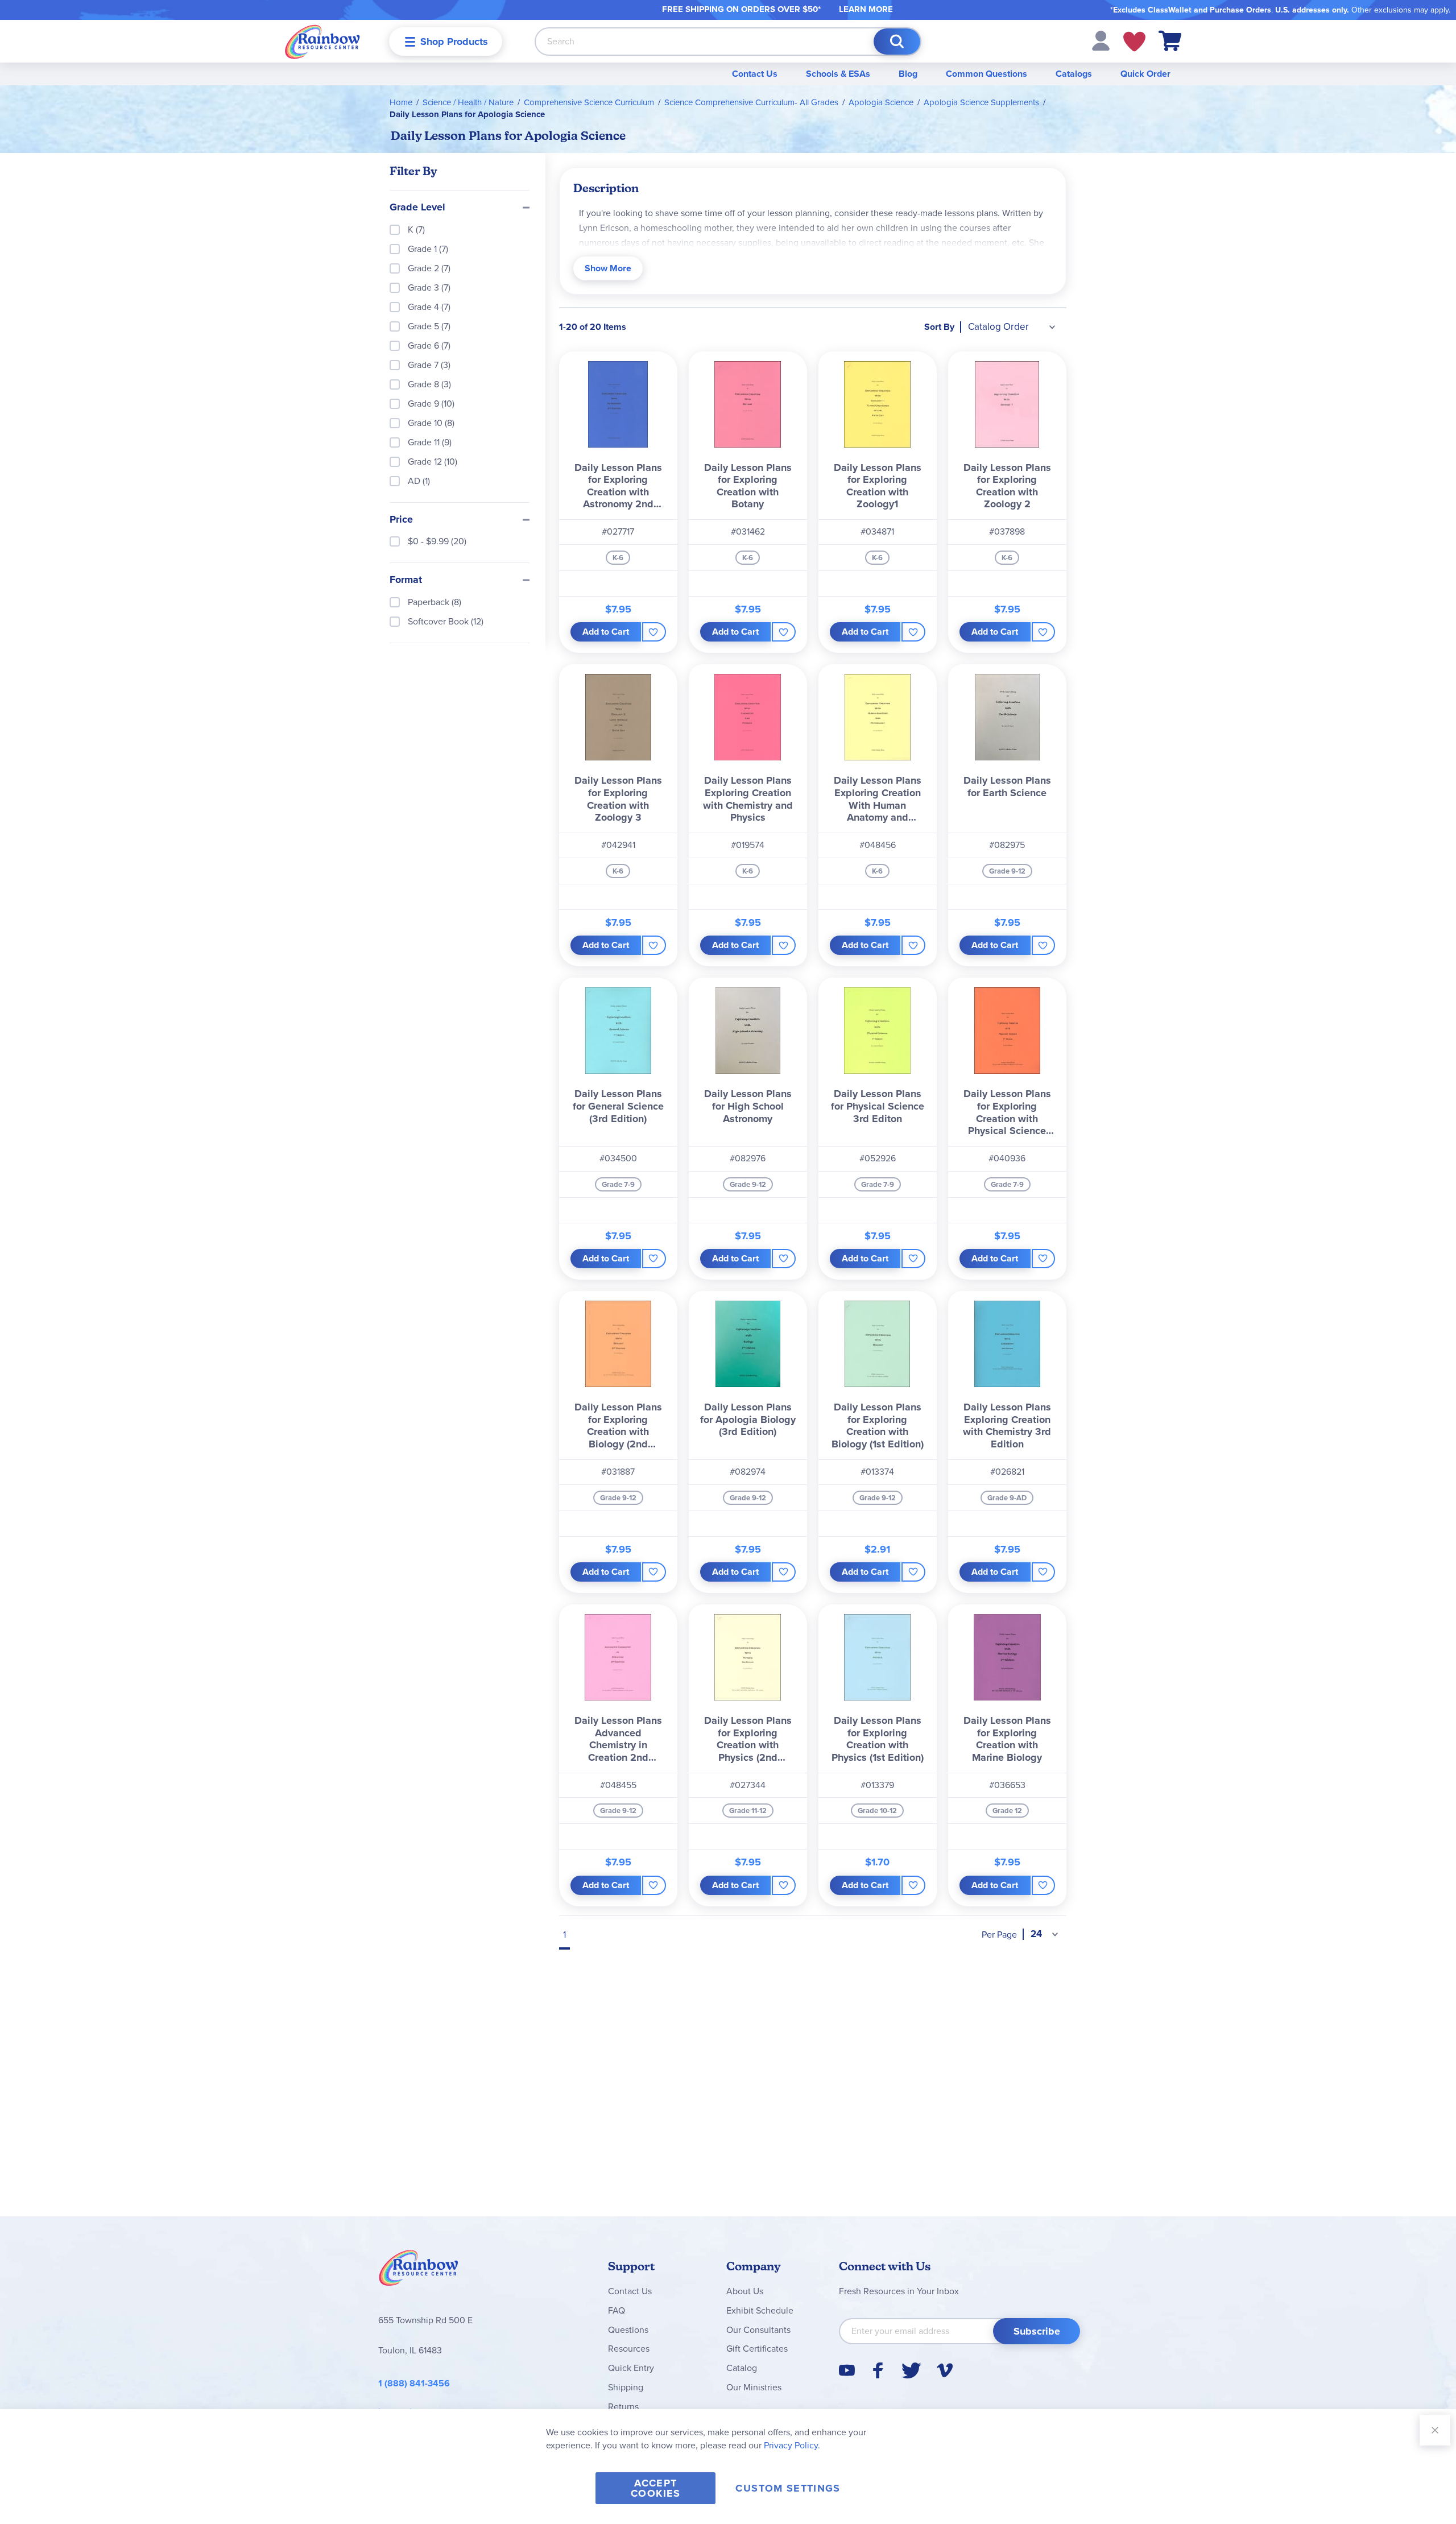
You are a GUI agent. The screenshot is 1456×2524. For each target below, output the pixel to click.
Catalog (742, 2368)
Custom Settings (788, 2488)
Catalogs (1074, 74)
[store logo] (322, 41)
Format (406, 580)
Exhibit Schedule (760, 2310)
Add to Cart (606, 632)
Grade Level (417, 208)
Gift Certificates (757, 2349)
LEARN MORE (866, 9)
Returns (623, 2407)
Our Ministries (754, 2387)
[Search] (897, 42)
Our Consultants (758, 2330)
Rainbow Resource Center (419, 2271)
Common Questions (986, 74)
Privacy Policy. (792, 2445)
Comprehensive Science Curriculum (589, 102)
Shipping (626, 2387)
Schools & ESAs (838, 74)
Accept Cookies (655, 2488)
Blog (908, 74)
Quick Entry (631, 2368)
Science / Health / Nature (468, 102)
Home (401, 102)
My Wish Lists (1134, 42)
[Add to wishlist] (654, 632)
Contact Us (755, 74)
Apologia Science (881, 102)
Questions (628, 2330)
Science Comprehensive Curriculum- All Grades (751, 102)
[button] (1101, 40)
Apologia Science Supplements (981, 102)
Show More (608, 268)
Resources (629, 2349)
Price (401, 520)
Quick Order (1145, 74)
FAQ (617, 2310)
